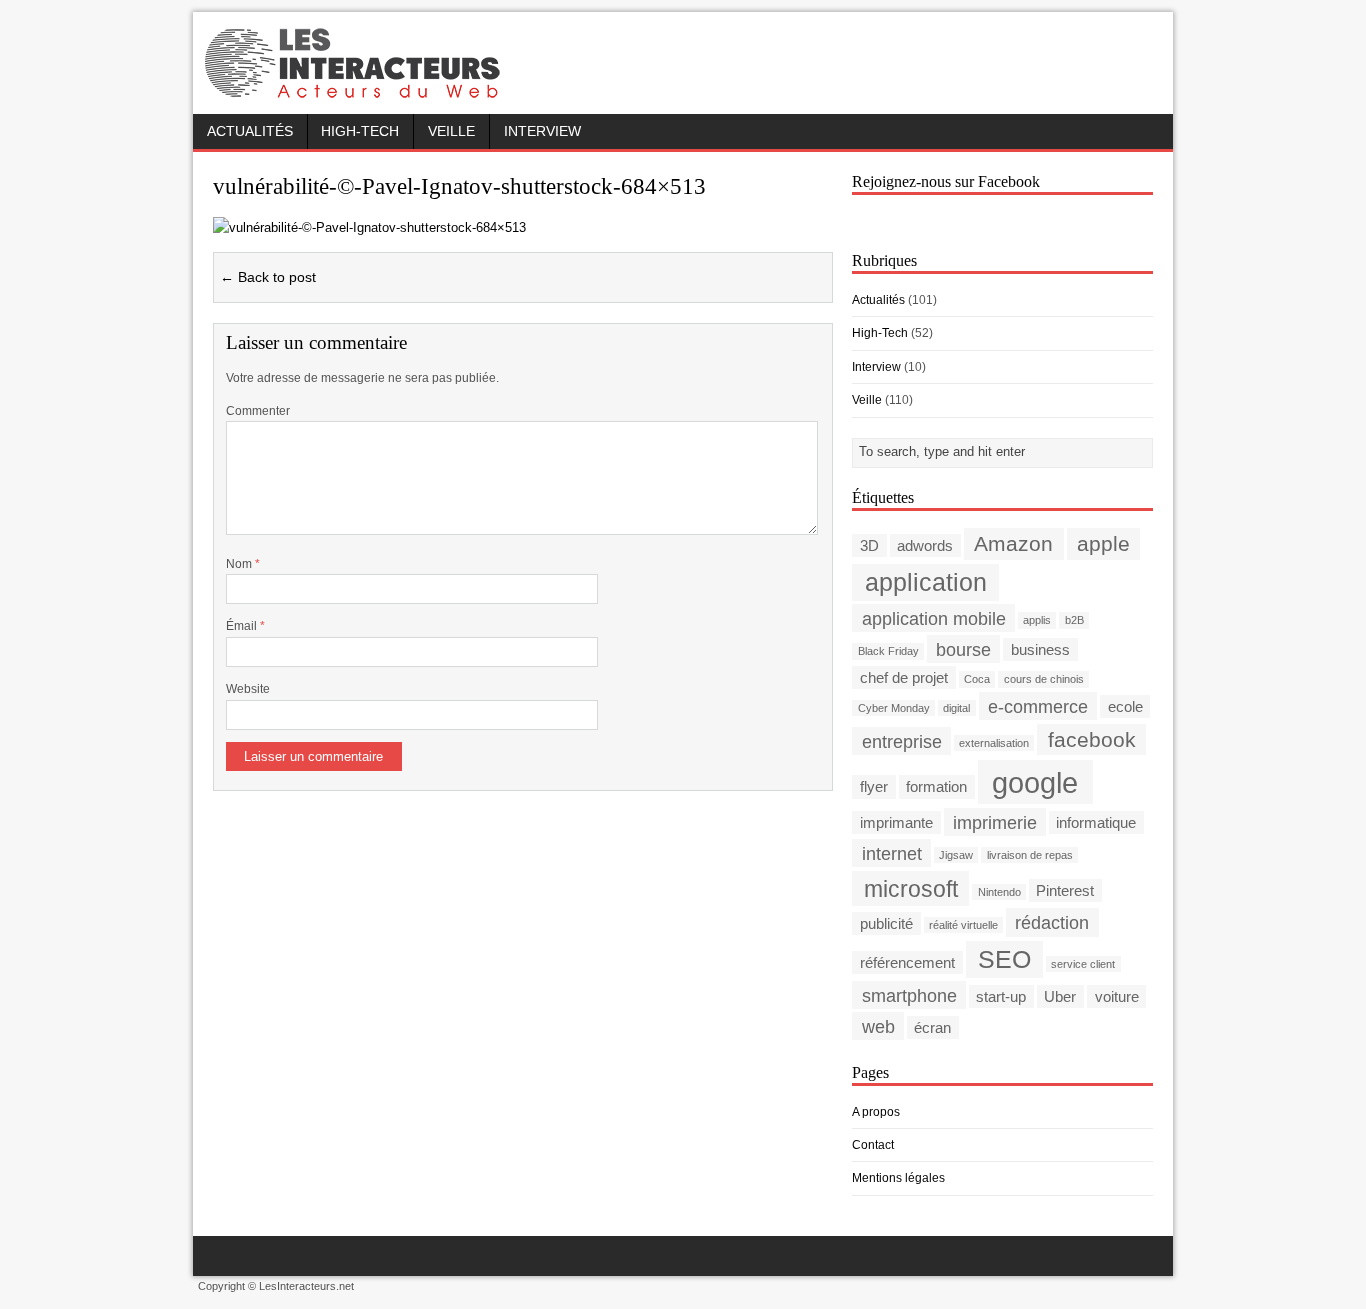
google (1035, 781)
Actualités (250, 131)
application (926, 582)
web (878, 1026)
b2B (1074, 620)
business (1040, 649)
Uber (1060, 996)
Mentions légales (898, 1178)
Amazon (1013, 543)
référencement (907, 962)
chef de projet (904, 677)
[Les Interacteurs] (355, 92)
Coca (977, 679)
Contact (873, 1145)
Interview (542, 131)
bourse (963, 648)
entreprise (902, 740)
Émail (243, 626)
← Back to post (268, 277)
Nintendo (999, 892)
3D (869, 545)
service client (1083, 964)
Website (248, 689)
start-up (1001, 996)
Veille (451, 131)
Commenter (258, 411)
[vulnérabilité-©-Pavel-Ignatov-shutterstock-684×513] (369, 227)
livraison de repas (1030, 855)
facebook (1092, 739)
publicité (886, 923)
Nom (240, 564)
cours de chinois (1044, 679)
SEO (1004, 959)
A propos (876, 1112)
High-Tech (360, 131)
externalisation (994, 743)
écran (932, 1027)
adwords (925, 545)
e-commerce (1038, 705)
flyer (874, 786)
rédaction (1052, 922)
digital (956, 708)
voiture (1117, 996)
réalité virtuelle (963, 925)
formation (936, 786)
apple (1103, 543)
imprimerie (995, 821)
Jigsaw (956, 855)
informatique (1096, 822)
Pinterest (1065, 890)
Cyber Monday (894, 708)
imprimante (896, 822)
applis (1037, 620)
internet (892, 852)
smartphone (909, 995)
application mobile (934, 617)
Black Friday (888, 651)
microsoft (911, 888)
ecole (1125, 706)
